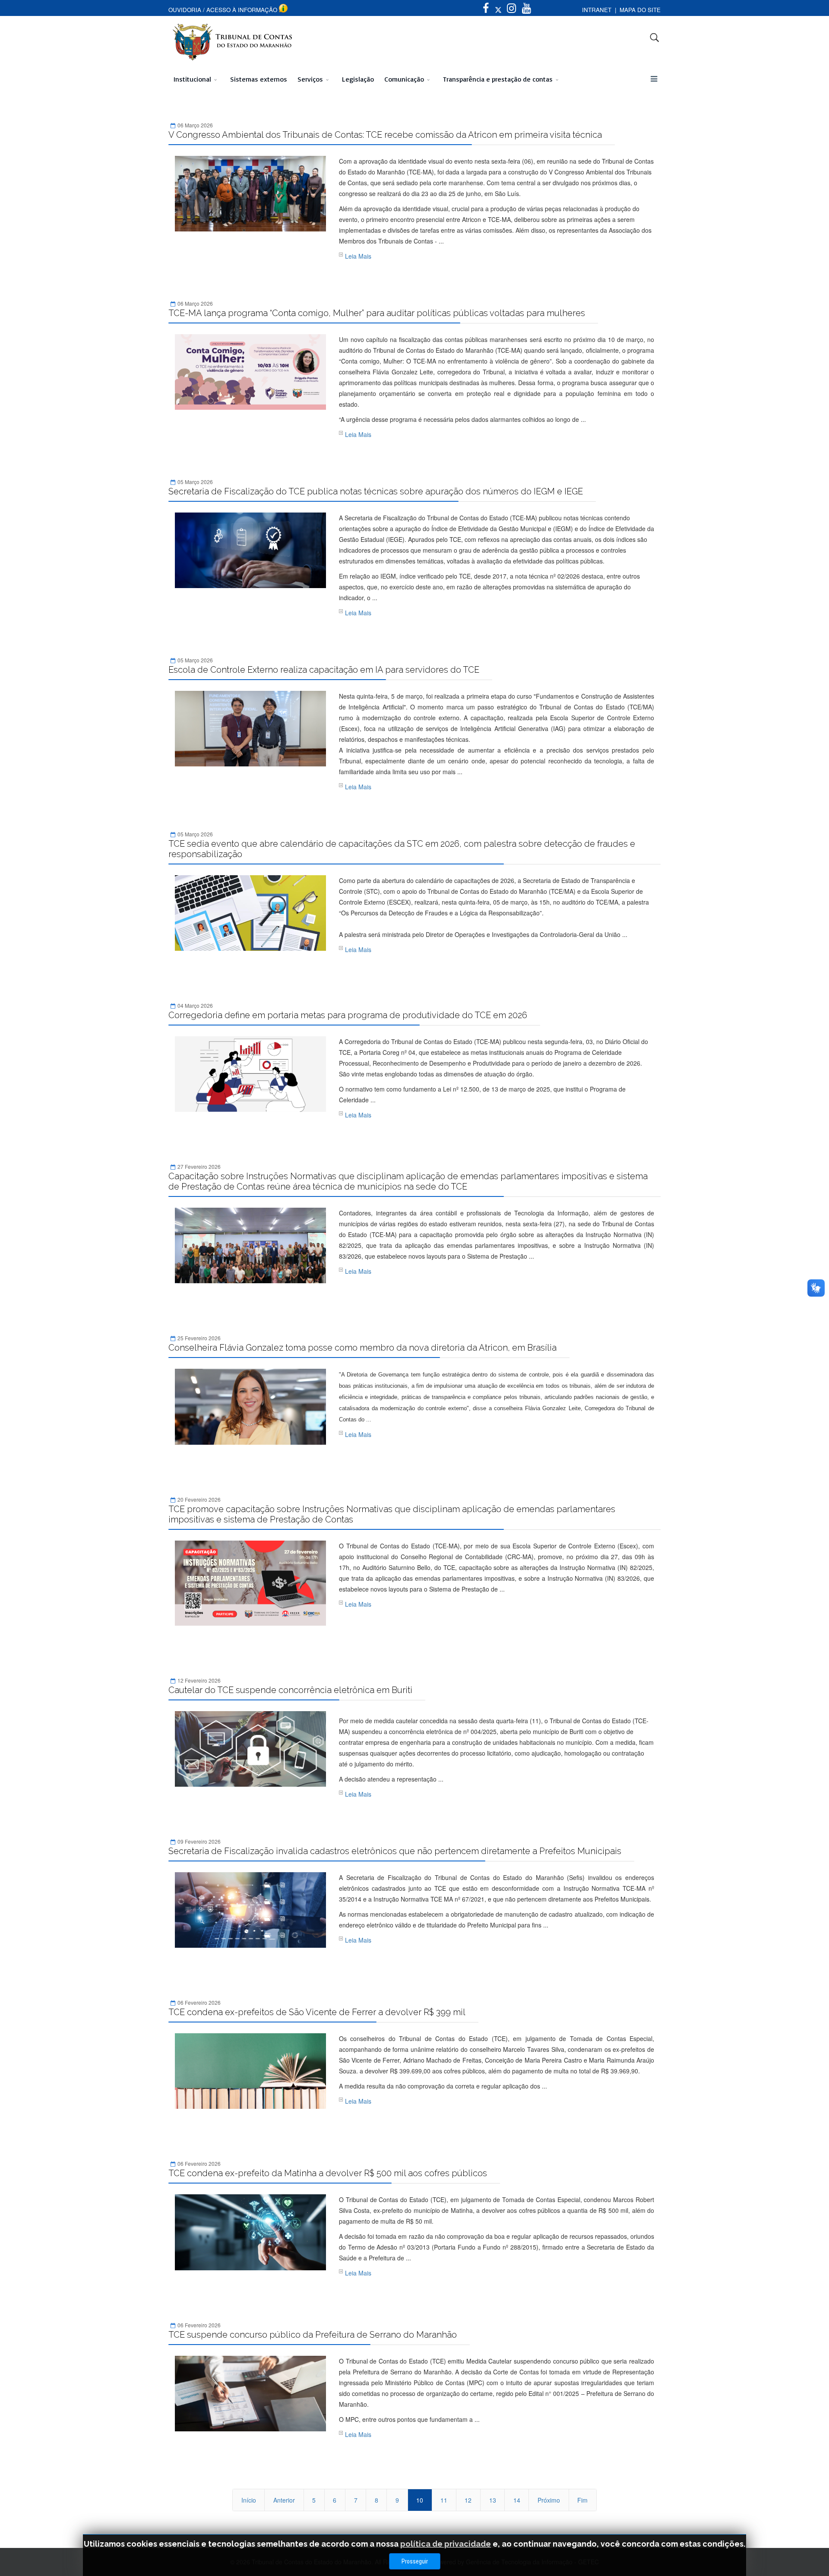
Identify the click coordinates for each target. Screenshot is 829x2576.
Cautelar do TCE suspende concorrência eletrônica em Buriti (290, 1690)
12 (468, 2500)
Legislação (358, 79)
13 (493, 2500)
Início (249, 2500)
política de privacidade (446, 2544)
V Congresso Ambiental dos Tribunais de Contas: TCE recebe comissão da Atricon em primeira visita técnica (385, 135)
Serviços (310, 79)
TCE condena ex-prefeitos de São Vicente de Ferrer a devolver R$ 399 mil (317, 2012)
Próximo (549, 2500)
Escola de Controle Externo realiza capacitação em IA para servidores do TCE (324, 670)
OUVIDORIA (185, 10)
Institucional (192, 79)
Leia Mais (358, 256)
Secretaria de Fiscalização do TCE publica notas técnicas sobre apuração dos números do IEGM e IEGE (376, 491)
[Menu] (654, 79)
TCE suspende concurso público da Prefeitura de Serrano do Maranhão (313, 2335)
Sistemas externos (259, 79)
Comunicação (404, 79)
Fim (582, 2500)
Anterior (284, 2500)
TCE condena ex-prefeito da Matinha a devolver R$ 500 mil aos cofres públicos (328, 2173)
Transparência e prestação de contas (498, 79)
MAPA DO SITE (640, 10)
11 (444, 2500)
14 (517, 2500)
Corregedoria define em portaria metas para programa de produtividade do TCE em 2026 (348, 1015)
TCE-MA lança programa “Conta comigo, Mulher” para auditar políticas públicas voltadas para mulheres (377, 313)
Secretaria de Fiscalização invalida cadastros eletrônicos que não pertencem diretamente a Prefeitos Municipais (395, 1851)
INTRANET (597, 10)
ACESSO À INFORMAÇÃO (242, 10)
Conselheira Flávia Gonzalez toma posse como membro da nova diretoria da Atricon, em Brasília (362, 1348)
